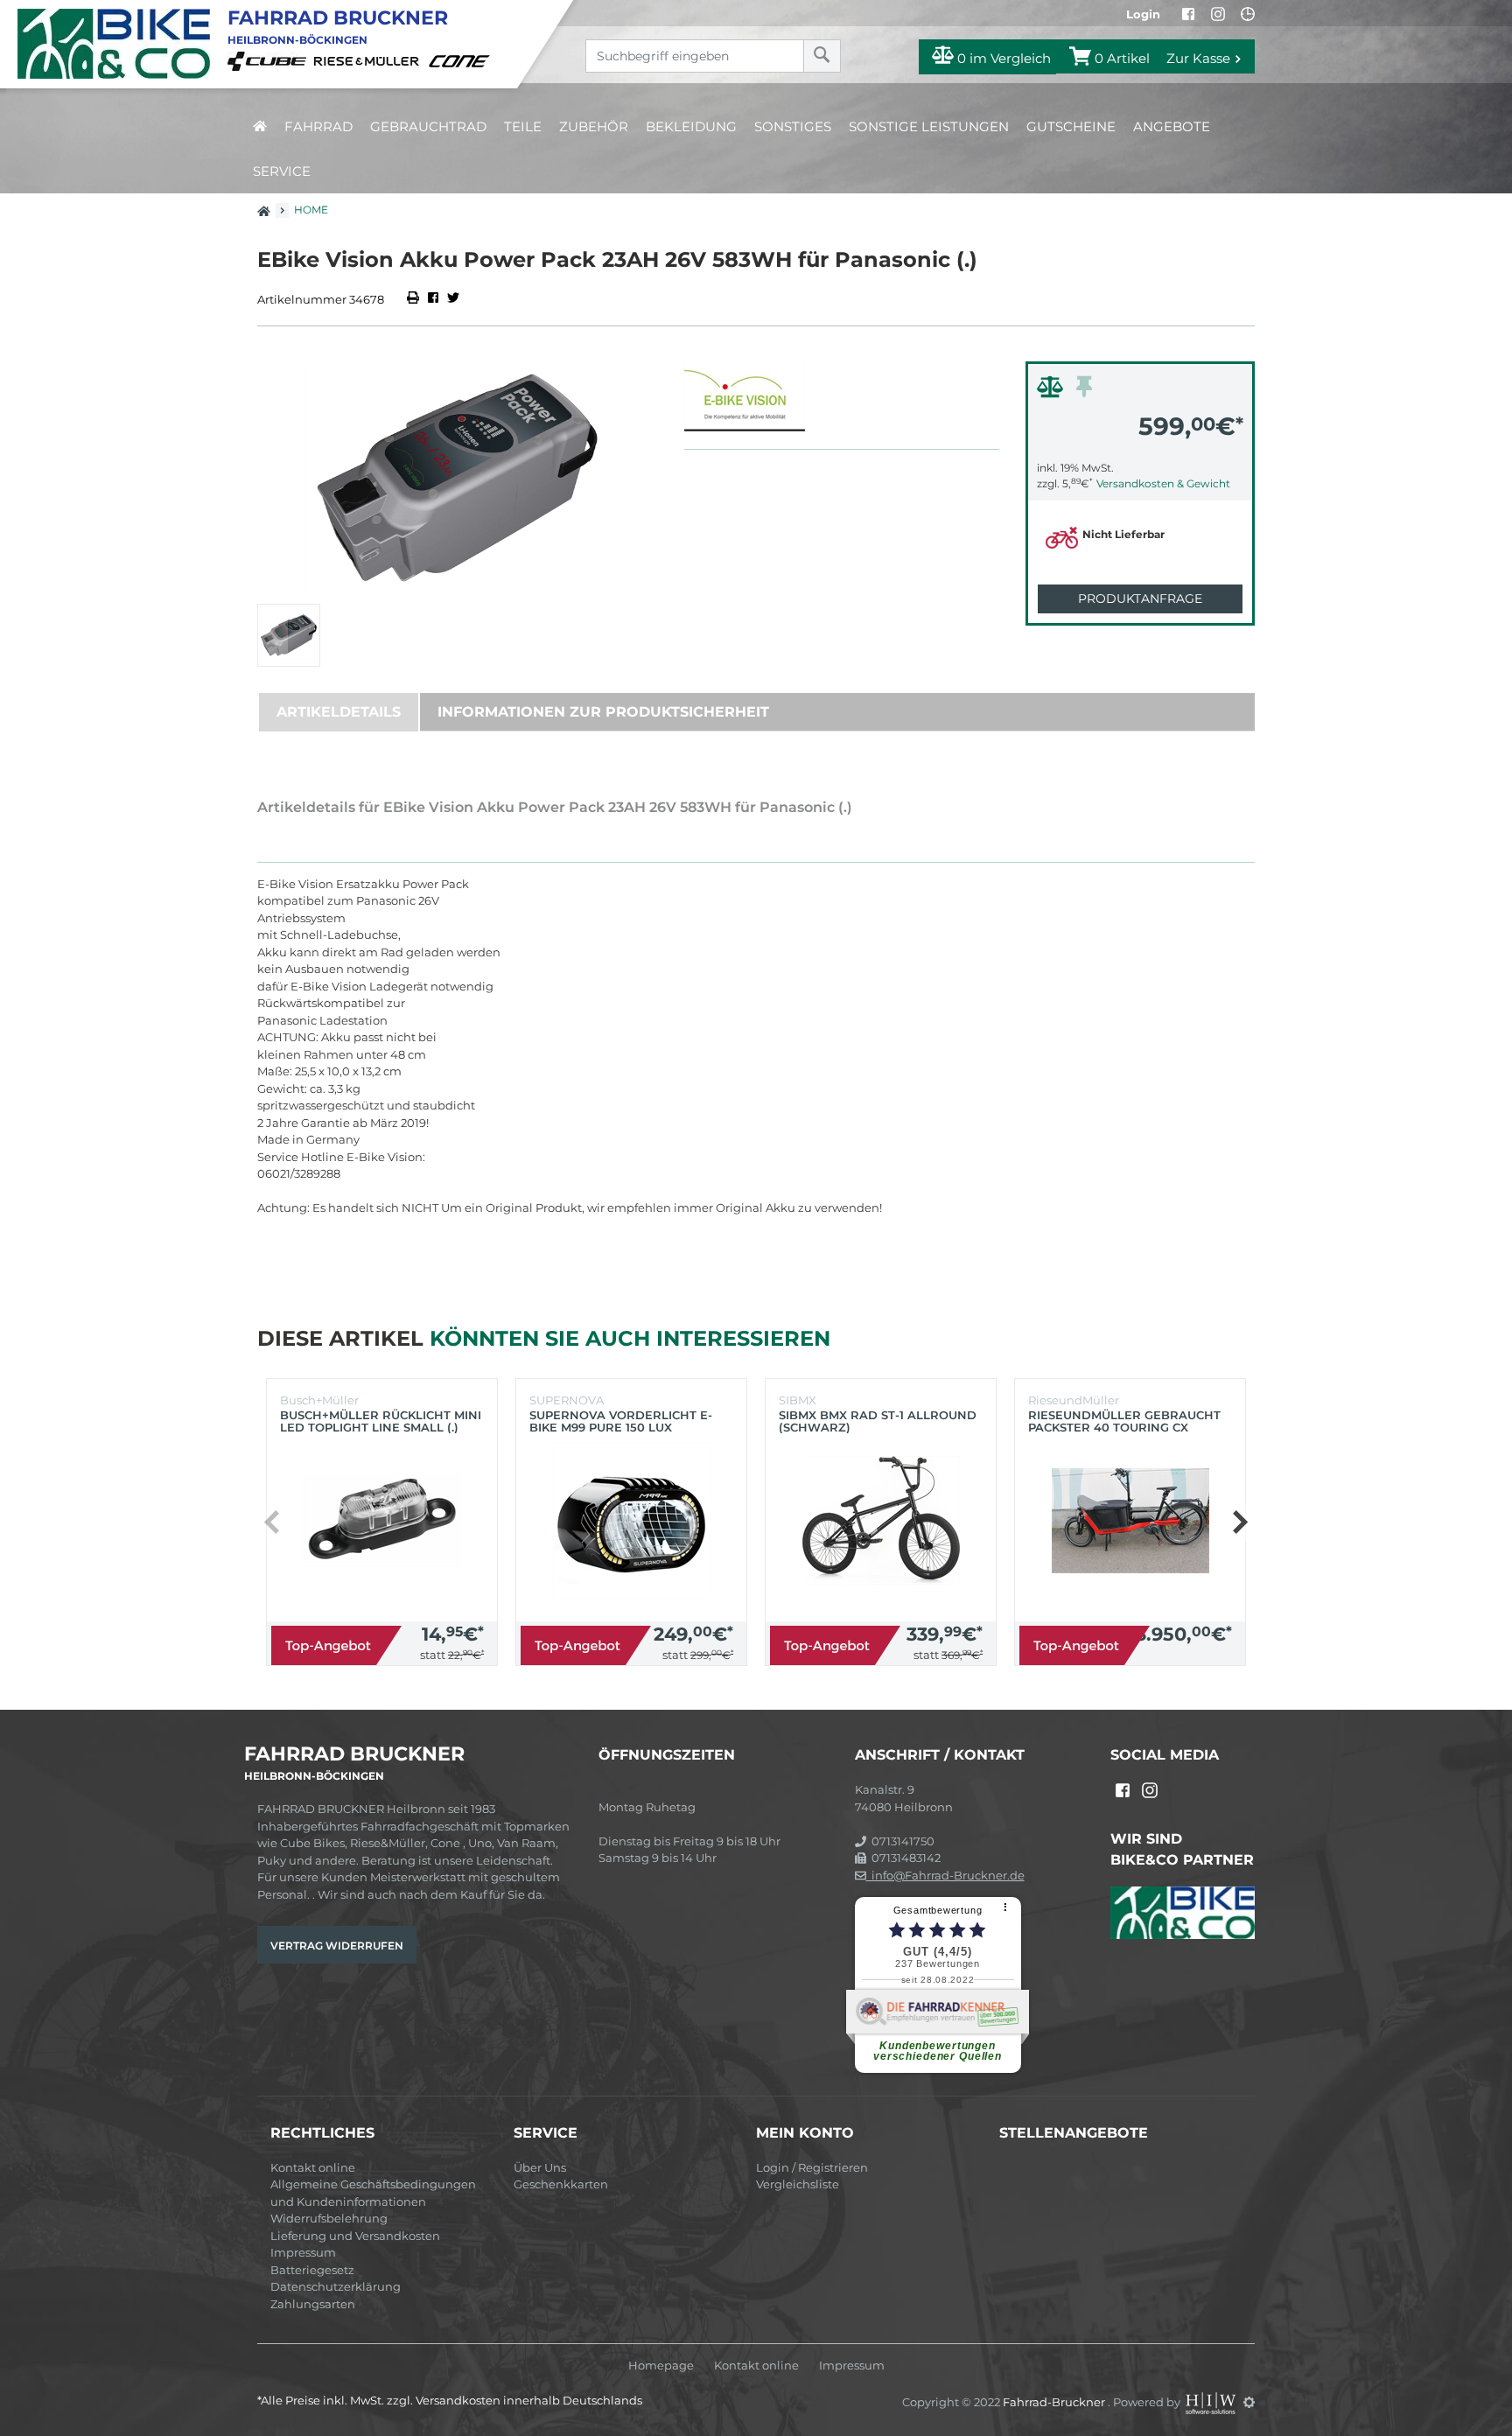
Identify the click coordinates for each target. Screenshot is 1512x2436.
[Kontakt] (1248, 14)
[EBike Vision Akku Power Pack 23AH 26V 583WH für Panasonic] (458, 478)
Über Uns (540, 2167)
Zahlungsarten (313, 2304)
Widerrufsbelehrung (329, 2218)
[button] (1239, 1522)
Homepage (661, 2366)
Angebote (1172, 126)
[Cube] (269, 60)
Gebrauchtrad (428, 126)
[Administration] (1249, 2402)
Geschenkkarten (561, 2184)
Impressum (303, 2252)
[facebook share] (433, 299)
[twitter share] (453, 299)
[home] (260, 126)
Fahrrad (318, 126)
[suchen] (822, 56)
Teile (523, 126)
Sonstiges (793, 126)
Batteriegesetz (312, 2270)
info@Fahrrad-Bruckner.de (945, 1875)
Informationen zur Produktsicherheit (603, 712)
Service (282, 171)
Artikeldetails (339, 712)
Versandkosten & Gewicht (1163, 483)
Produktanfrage (1140, 598)
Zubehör (594, 126)
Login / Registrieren (812, 2167)
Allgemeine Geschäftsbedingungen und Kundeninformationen (373, 2193)
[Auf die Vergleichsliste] (1053, 391)
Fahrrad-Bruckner (1055, 2402)
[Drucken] (414, 299)
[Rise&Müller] (369, 60)
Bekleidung (691, 126)
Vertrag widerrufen (337, 1946)
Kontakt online (313, 2167)
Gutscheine (1071, 126)
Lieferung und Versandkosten (355, 2236)
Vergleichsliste (798, 2184)
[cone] (462, 60)
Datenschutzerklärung (336, 2286)
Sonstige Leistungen (929, 126)
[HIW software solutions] (1212, 2402)
